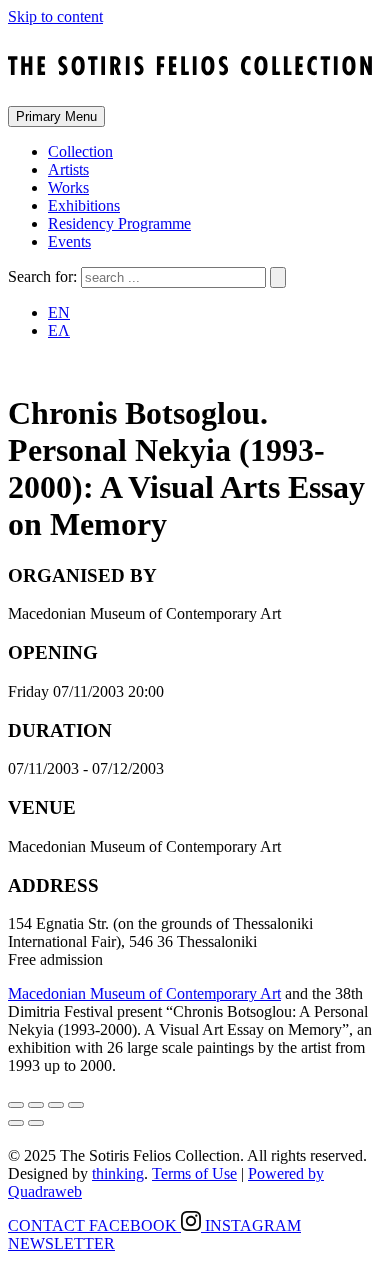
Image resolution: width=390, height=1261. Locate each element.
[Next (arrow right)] (36, 1123)
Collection (80, 151)
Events (69, 241)
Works (68, 187)
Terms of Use (194, 1173)
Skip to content (55, 16)
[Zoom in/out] (76, 1105)
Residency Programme (119, 223)
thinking (118, 1173)
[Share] (36, 1105)
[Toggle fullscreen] (56, 1105)
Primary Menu (56, 116)
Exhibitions (84, 205)
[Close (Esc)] (16, 1105)
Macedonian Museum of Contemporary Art (144, 993)
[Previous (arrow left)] (16, 1123)
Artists (68, 169)
